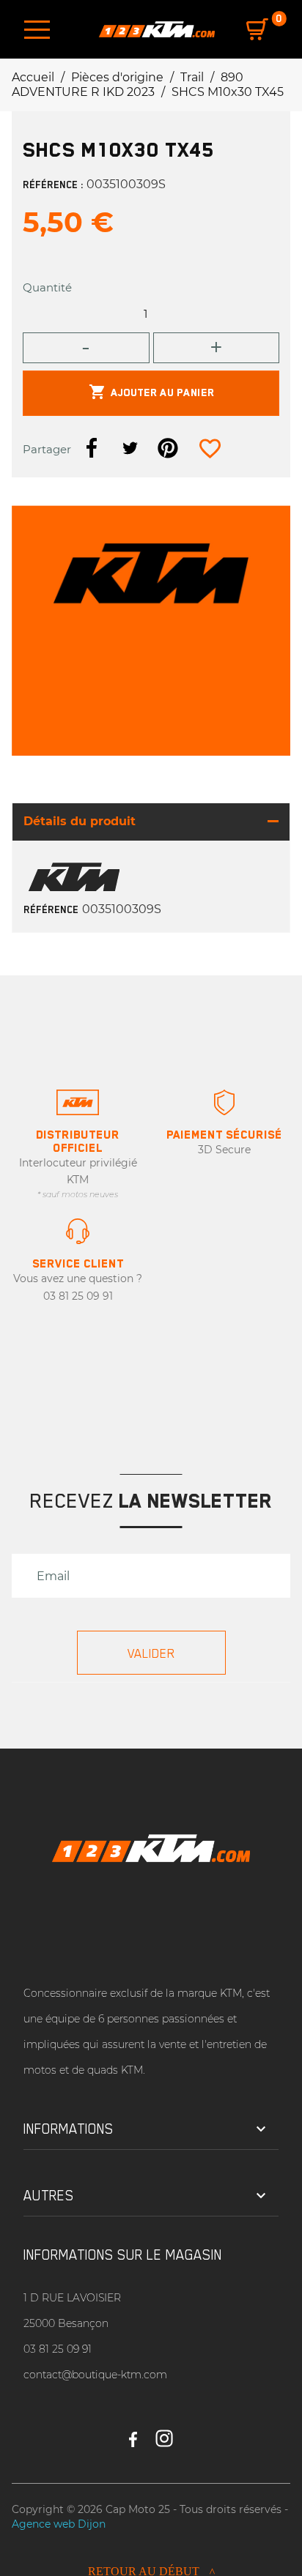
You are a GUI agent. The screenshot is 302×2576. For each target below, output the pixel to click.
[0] (257, 29)
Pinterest (168, 448)
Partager (92, 448)
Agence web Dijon (59, 2524)
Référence (51, 909)
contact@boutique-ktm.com (95, 2375)
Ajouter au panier (151, 392)
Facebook (133, 2432)
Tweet (130, 448)
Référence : (53, 185)
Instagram (164, 2432)
